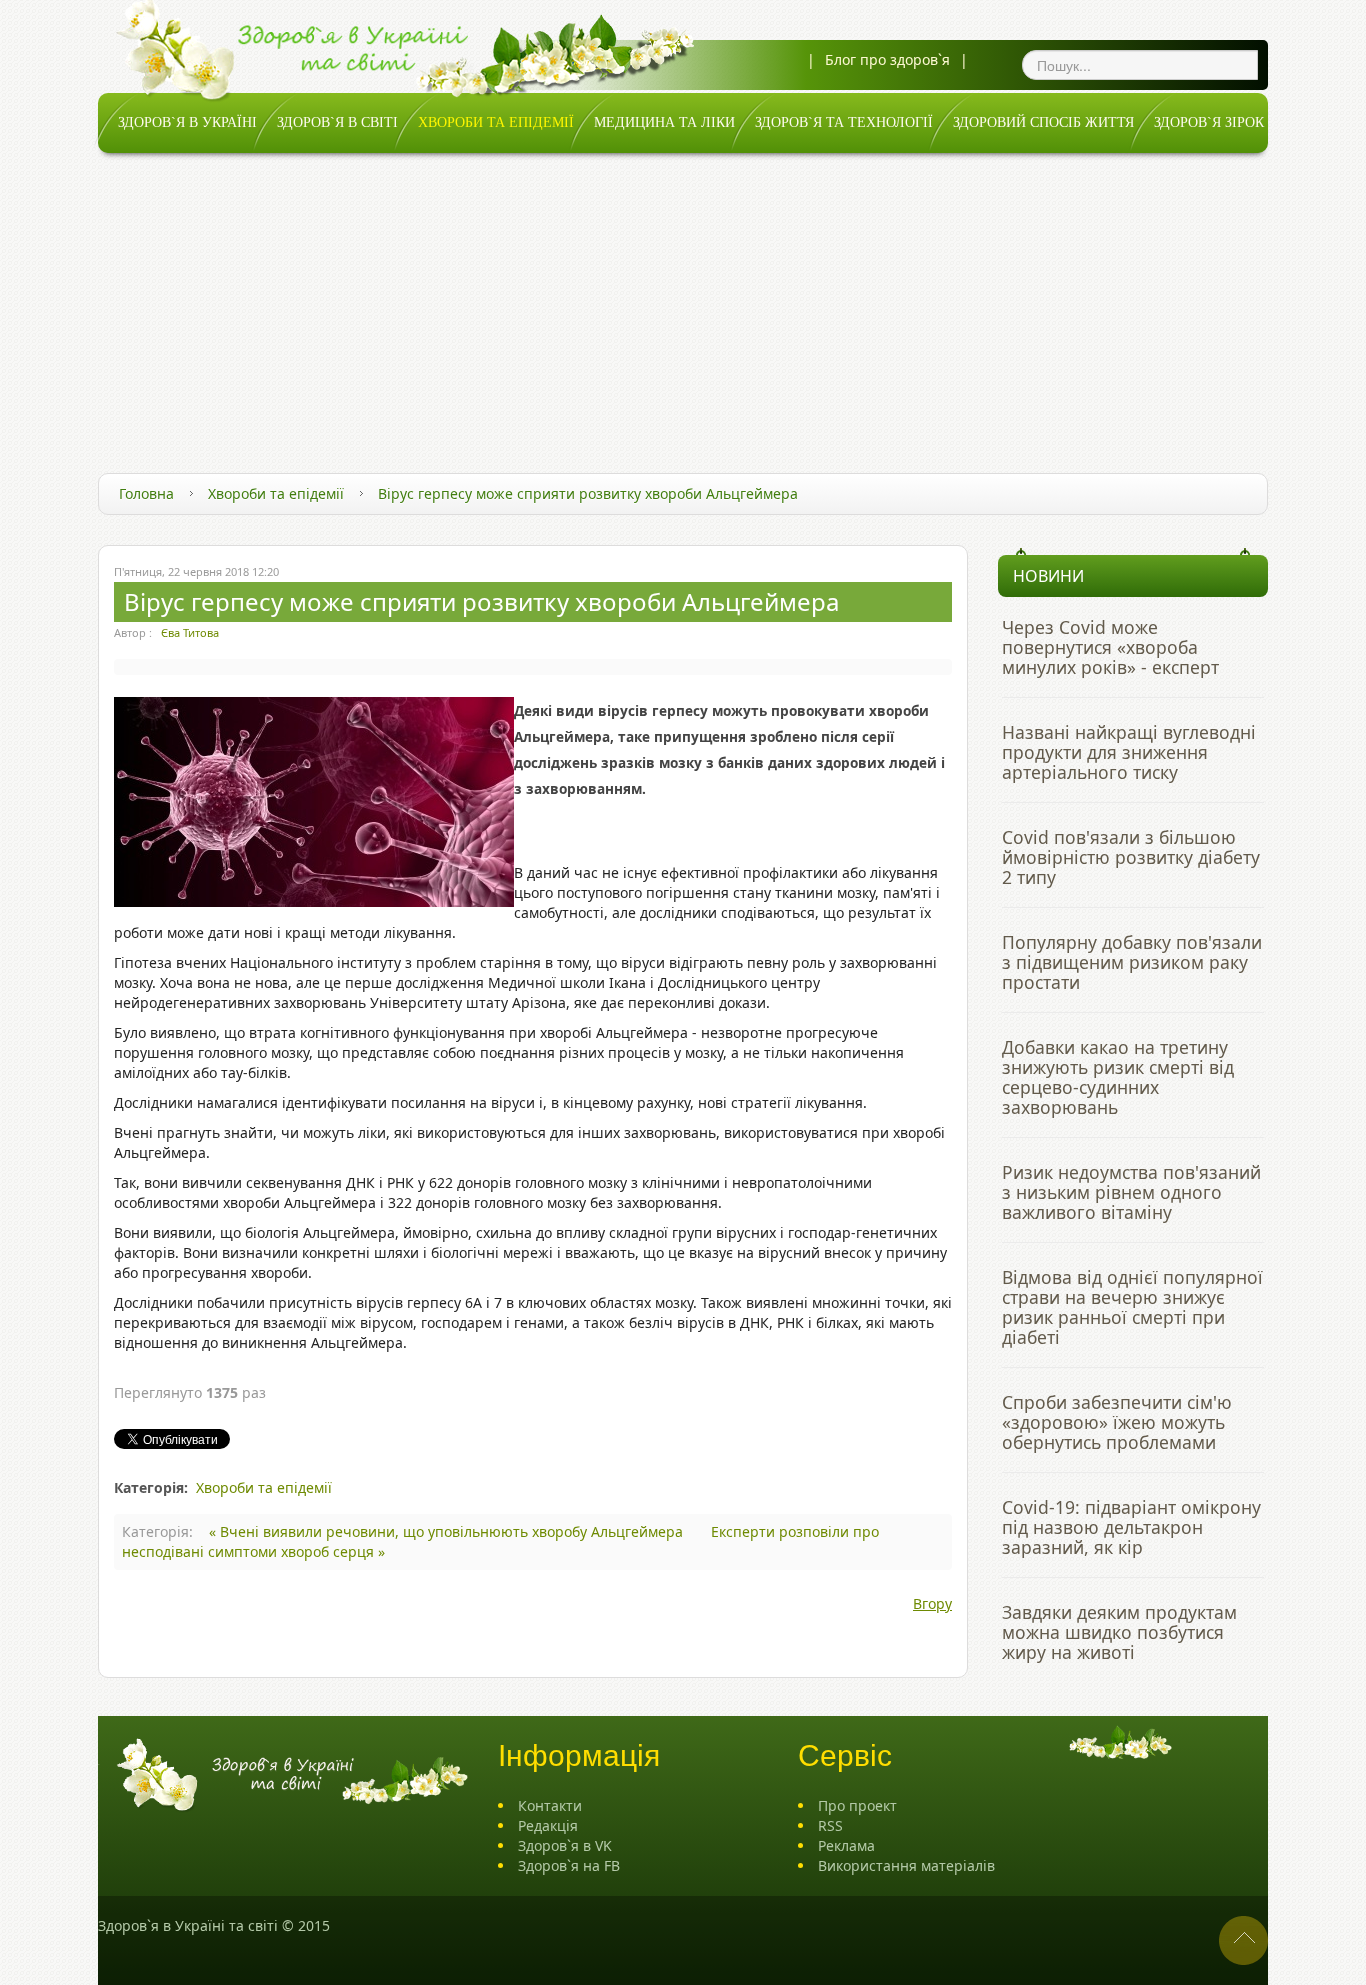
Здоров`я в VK (565, 1845)
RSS (830, 1825)
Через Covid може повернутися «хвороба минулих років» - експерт (1110, 647)
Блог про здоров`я (887, 59)
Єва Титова (190, 632)
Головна (146, 493)
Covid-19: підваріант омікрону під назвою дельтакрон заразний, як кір (1131, 1527)
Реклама (846, 1845)
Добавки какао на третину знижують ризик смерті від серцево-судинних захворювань (1118, 1077)
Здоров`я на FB (569, 1865)
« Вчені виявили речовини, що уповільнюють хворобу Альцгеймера (448, 1531)
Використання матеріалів (906, 1865)
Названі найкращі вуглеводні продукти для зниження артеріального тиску (1129, 752)
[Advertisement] (683, 303)
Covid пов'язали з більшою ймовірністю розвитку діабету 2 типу (1131, 857)
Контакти (550, 1805)
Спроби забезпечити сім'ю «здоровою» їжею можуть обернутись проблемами (1117, 1422)
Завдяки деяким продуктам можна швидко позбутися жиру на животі (1119, 1632)
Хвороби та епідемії (276, 493)
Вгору (932, 1603)
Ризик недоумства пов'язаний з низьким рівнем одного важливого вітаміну (1131, 1192)
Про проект (857, 1805)
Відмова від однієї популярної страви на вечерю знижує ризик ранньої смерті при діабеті (1132, 1307)
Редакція (548, 1825)
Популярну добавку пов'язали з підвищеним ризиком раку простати (1132, 962)
